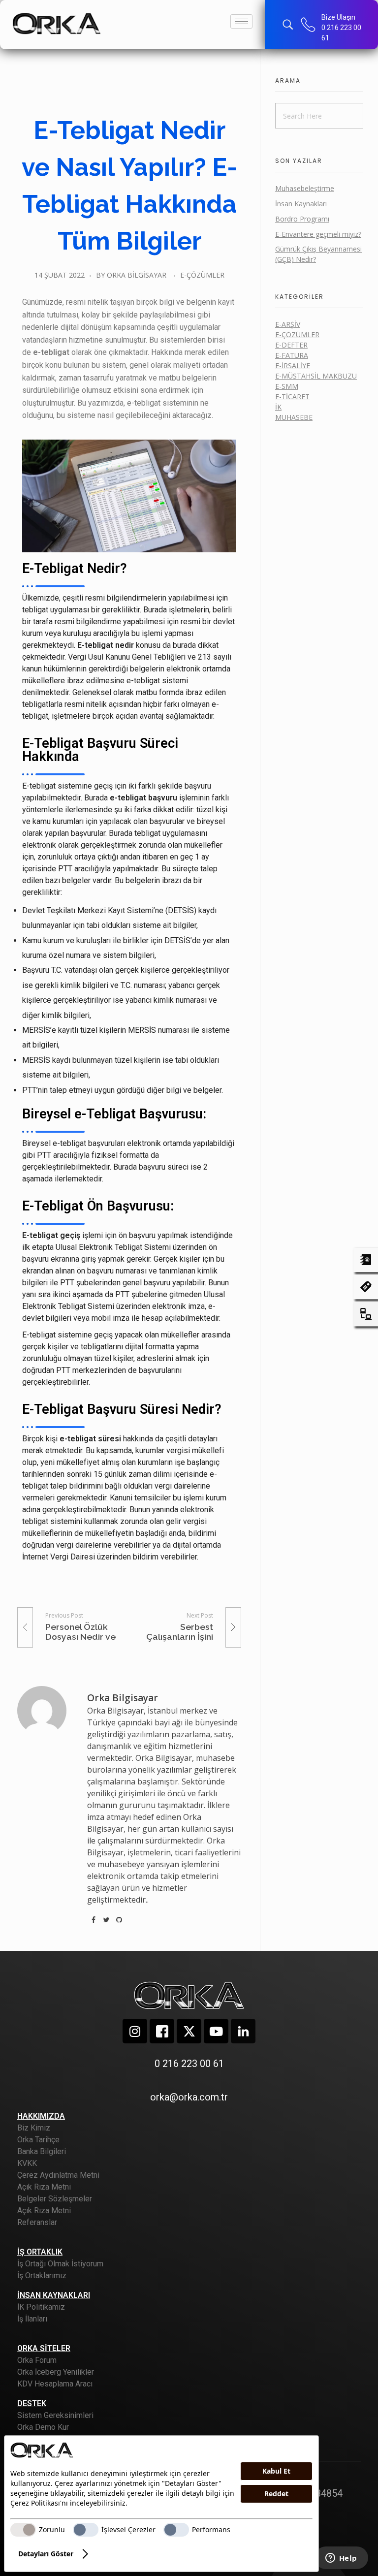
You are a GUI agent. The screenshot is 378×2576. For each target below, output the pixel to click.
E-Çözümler (202, 275)
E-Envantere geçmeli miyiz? (318, 234)
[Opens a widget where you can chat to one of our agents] (341, 2559)
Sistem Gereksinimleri (55, 2415)
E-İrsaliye (293, 366)
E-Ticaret (292, 397)
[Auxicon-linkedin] (243, 2031)
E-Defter (291, 345)
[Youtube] (216, 2031)
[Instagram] (135, 2031)
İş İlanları (32, 2319)
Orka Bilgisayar (137, 275)
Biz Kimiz (34, 2128)
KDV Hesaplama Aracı (55, 2384)
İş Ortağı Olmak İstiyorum (60, 2264)
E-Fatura (292, 355)
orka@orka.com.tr (189, 2097)
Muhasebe (294, 417)
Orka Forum (37, 2360)
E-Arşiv (288, 324)
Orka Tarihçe (38, 2140)
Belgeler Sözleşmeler (55, 2199)
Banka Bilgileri (42, 2151)
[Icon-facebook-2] (162, 2031)
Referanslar (37, 2222)
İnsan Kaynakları (301, 204)
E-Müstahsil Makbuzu (316, 376)
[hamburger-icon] (241, 21)
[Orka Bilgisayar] (57, 23)
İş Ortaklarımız (42, 2275)
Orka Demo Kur (43, 2427)
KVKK (27, 2163)
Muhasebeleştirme (305, 188)
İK (278, 407)
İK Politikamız (41, 2307)
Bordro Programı (302, 219)
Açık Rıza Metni (44, 2187)
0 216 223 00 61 (189, 2064)
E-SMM (287, 386)
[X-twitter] (189, 2031)
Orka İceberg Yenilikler (56, 2372)
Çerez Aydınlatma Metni (58, 2175)
